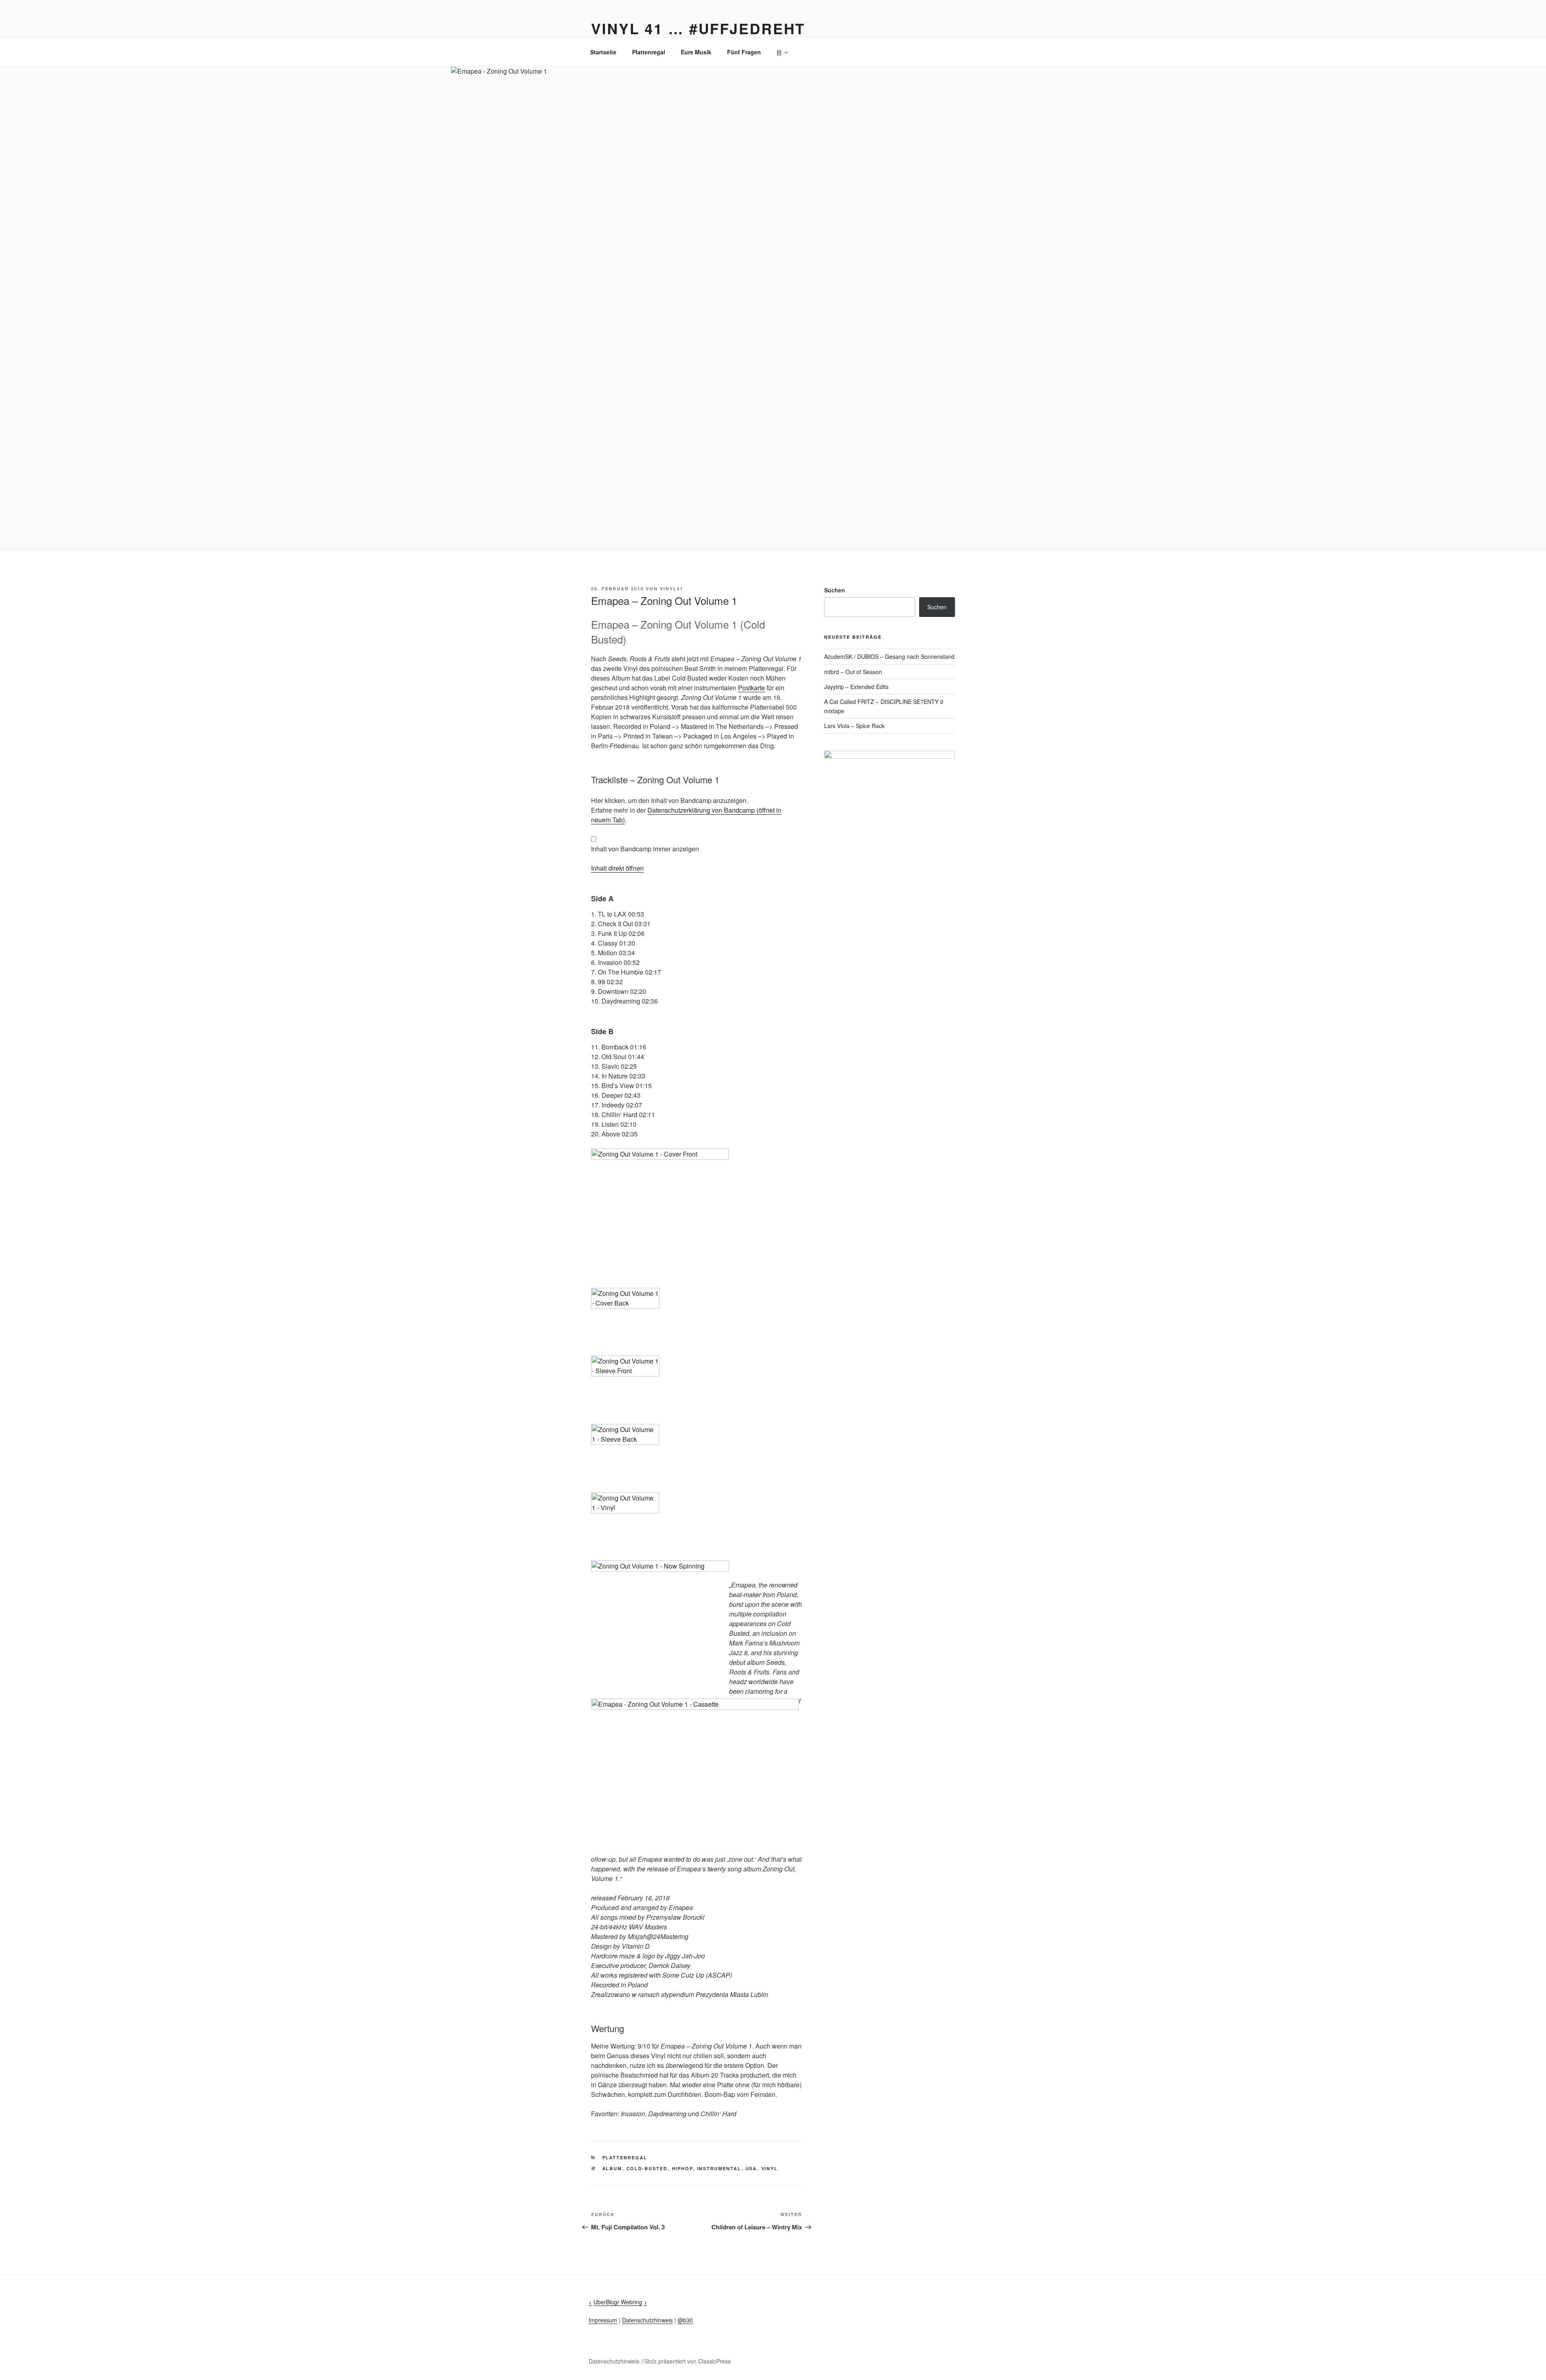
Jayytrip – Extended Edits (856, 687)
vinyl (770, 2168)
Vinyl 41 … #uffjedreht (698, 28)
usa (751, 2168)
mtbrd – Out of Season (853, 672)
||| (779, 52)
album (612, 2168)
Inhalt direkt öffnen (617, 868)
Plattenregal (649, 52)
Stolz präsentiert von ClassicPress (687, 2361)
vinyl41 (672, 589)
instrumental (719, 2168)
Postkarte (751, 688)
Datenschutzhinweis (647, 2320)
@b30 (685, 2320)
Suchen (835, 590)
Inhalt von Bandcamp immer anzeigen (645, 849)
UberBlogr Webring (618, 2302)
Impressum (603, 2320)
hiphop (683, 2168)
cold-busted (647, 2168)
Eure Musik (696, 52)
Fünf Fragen (744, 52)
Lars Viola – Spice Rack (854, 726)
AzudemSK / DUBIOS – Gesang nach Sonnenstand (889, 656)
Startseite (603, 52)
